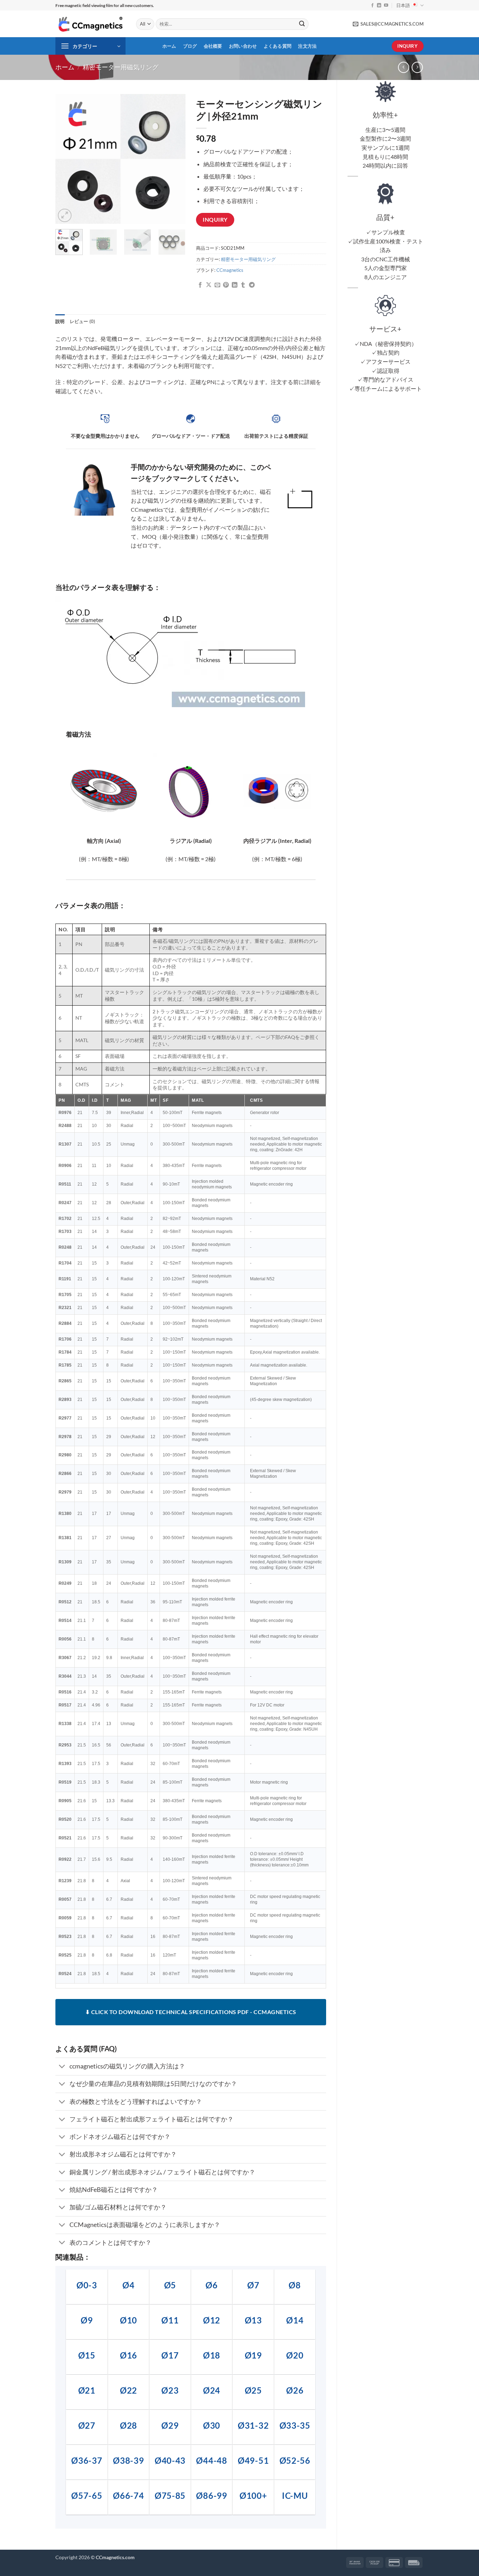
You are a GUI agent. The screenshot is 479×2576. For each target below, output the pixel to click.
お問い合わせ (243, 46)
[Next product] (403, 67)
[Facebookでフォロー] (372, 6)
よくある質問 (278, 46)
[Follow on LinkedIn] (379, 6)
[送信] (302, 24)
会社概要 (213, 46)
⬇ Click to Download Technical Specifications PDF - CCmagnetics (191, 2012)
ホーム (169, 46)
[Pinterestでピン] (226, 285)
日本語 (403, 5)
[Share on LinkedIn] (235, 285)
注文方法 (307, 46)
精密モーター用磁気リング (121, 67)
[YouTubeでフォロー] (386, 6)
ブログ (190, 46)
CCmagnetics (230, 270)
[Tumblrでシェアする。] (243, 285)
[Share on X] (209, 285)
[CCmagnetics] (90, 24)
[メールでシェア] (217, 285)
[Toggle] (62, 2067)
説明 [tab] (60, 321)
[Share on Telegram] (252, 285)
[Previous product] (417, 67)
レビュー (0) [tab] (83, 321)
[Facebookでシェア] (200, 285)
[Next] (174, 159)
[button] (90, 46)
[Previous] (67, 159)
